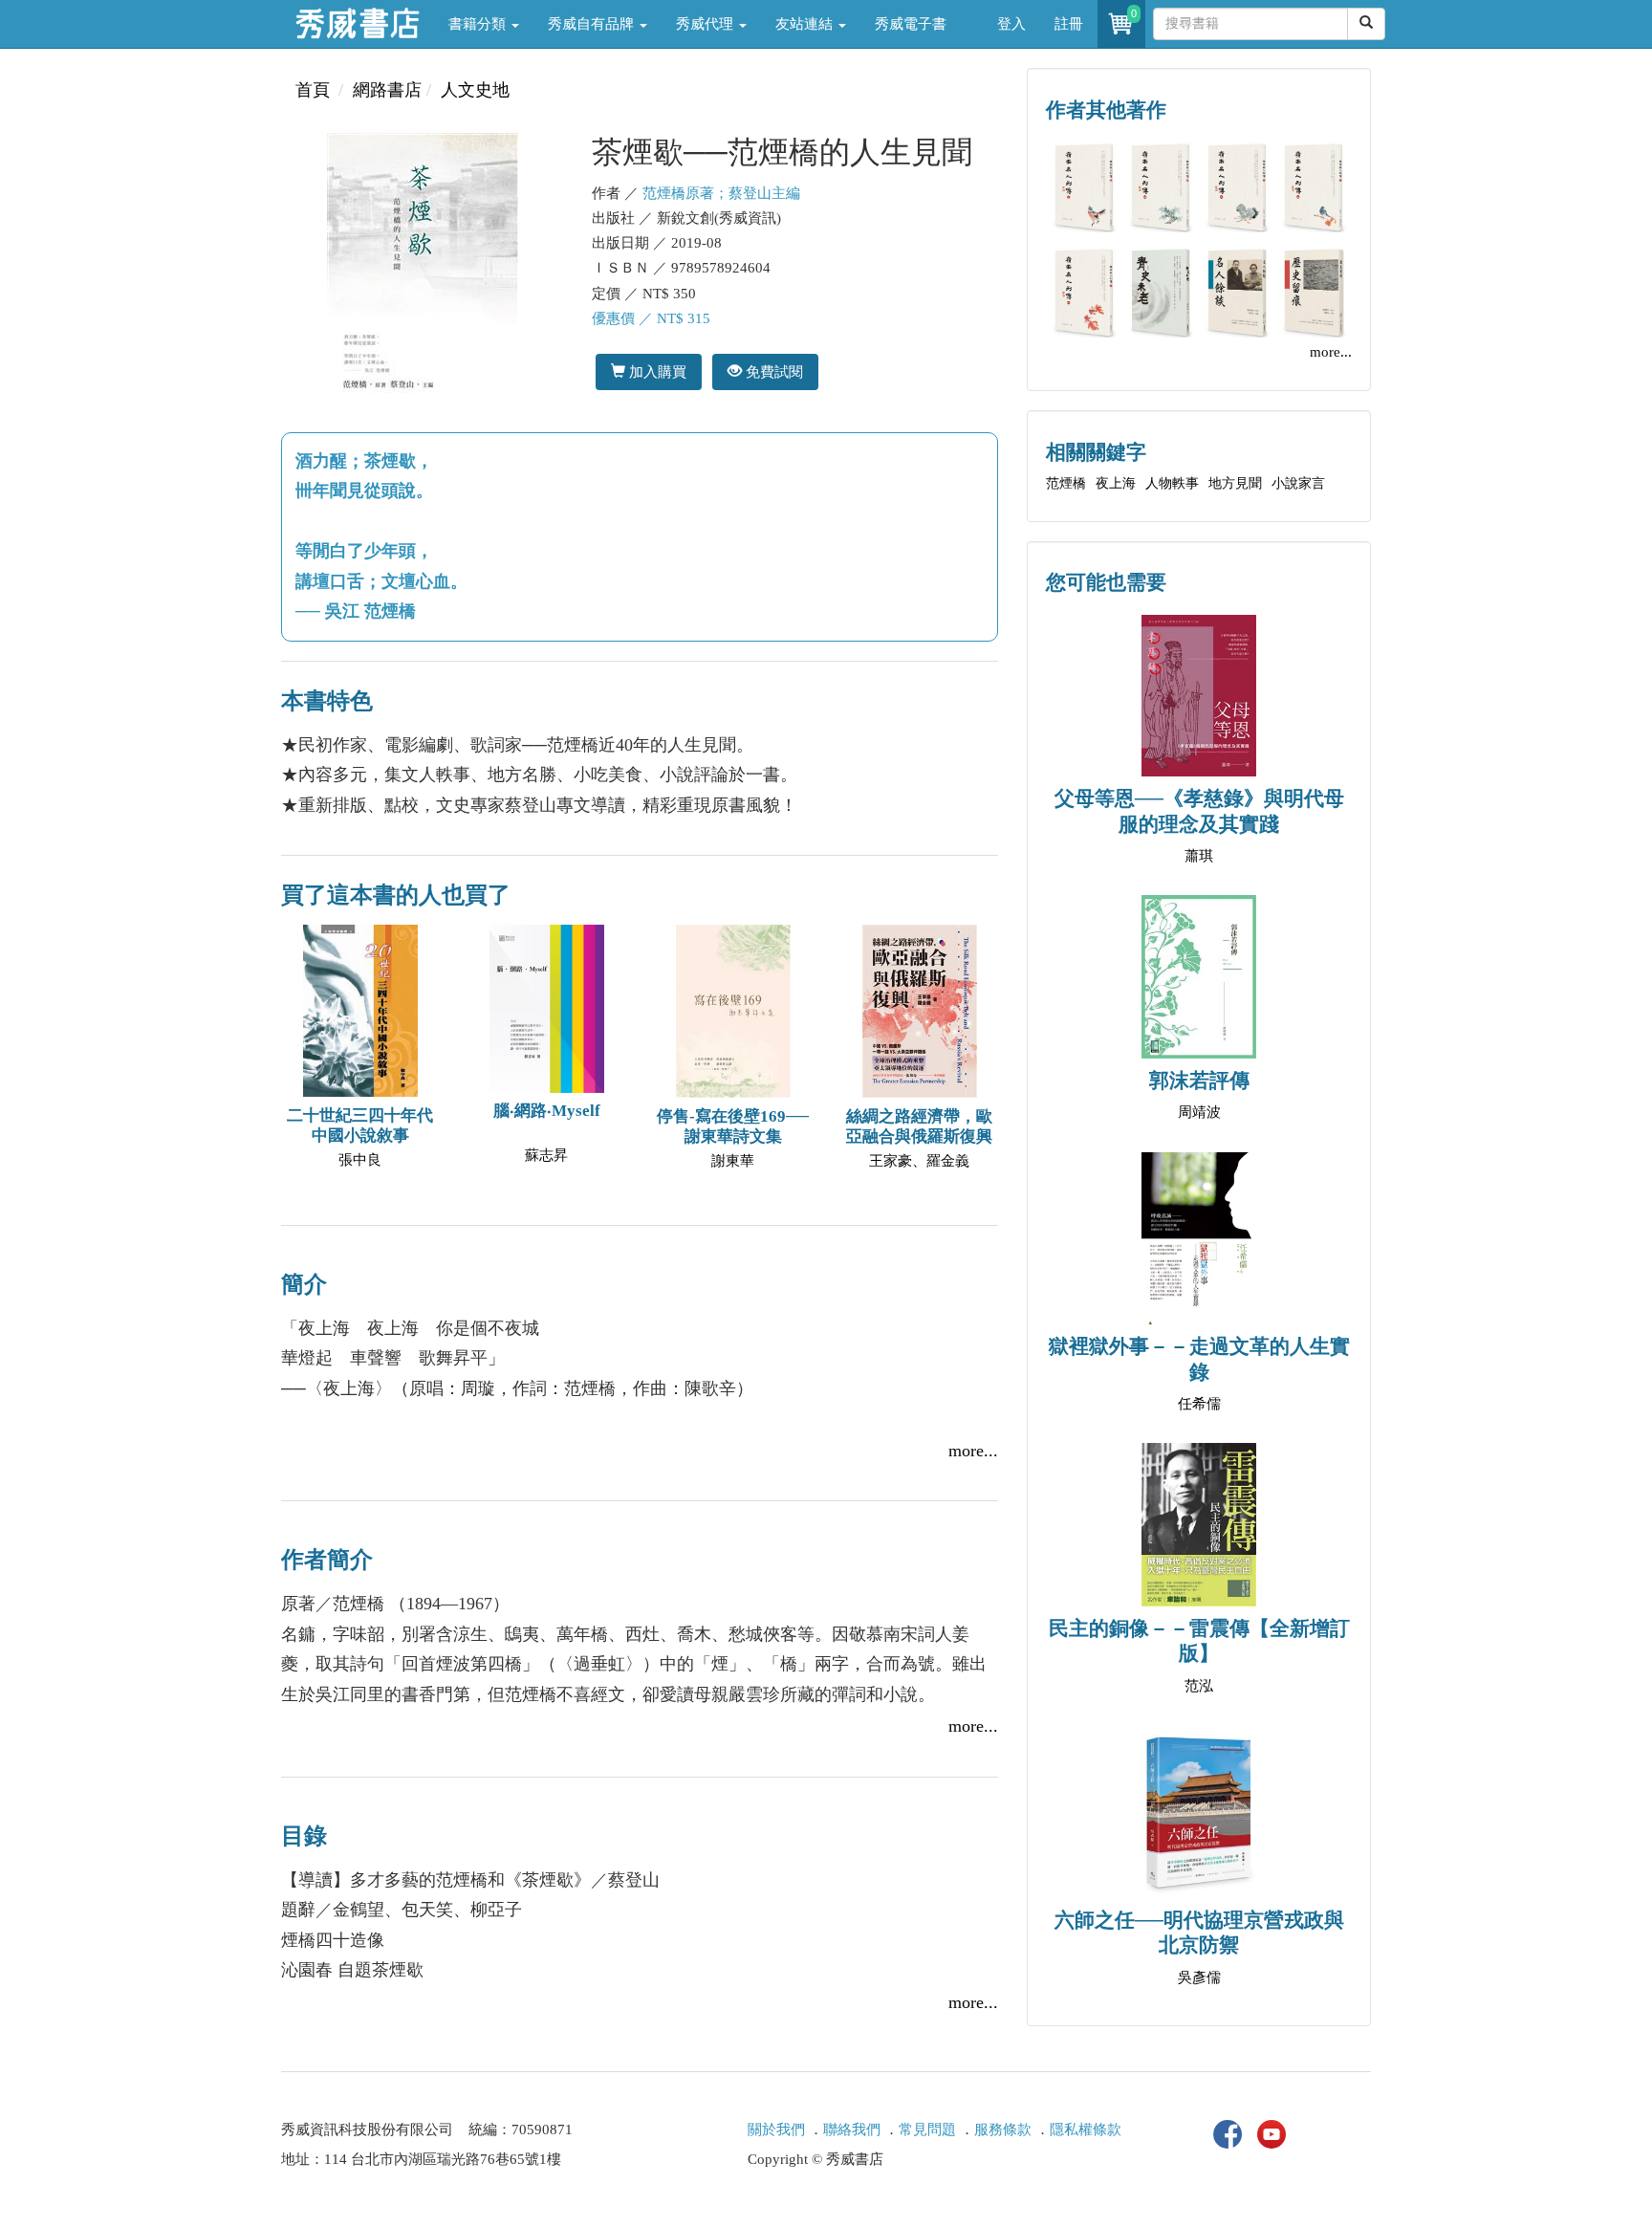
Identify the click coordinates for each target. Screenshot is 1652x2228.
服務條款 (1003, 2130)
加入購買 (656, 371)
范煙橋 (1066, 483)
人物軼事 (1172, 483)
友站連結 (806, 24)
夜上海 (1116, 483)
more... (973, 1451)
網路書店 (387, 90)
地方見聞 (1235, 483)
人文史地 (475, 90)
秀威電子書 (911, 24)
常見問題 (927, 2130)
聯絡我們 (852, 2130)
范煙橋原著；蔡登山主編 (721, 193)
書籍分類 (479, 24)
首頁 (313, 90)
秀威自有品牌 (593, 24)
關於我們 (776, 2130)
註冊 (1069, 24)
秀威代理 (706, 24)
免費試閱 (772, 371)
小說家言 (1298, 483)
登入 (1011, 24)
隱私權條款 (1086, 2130)
